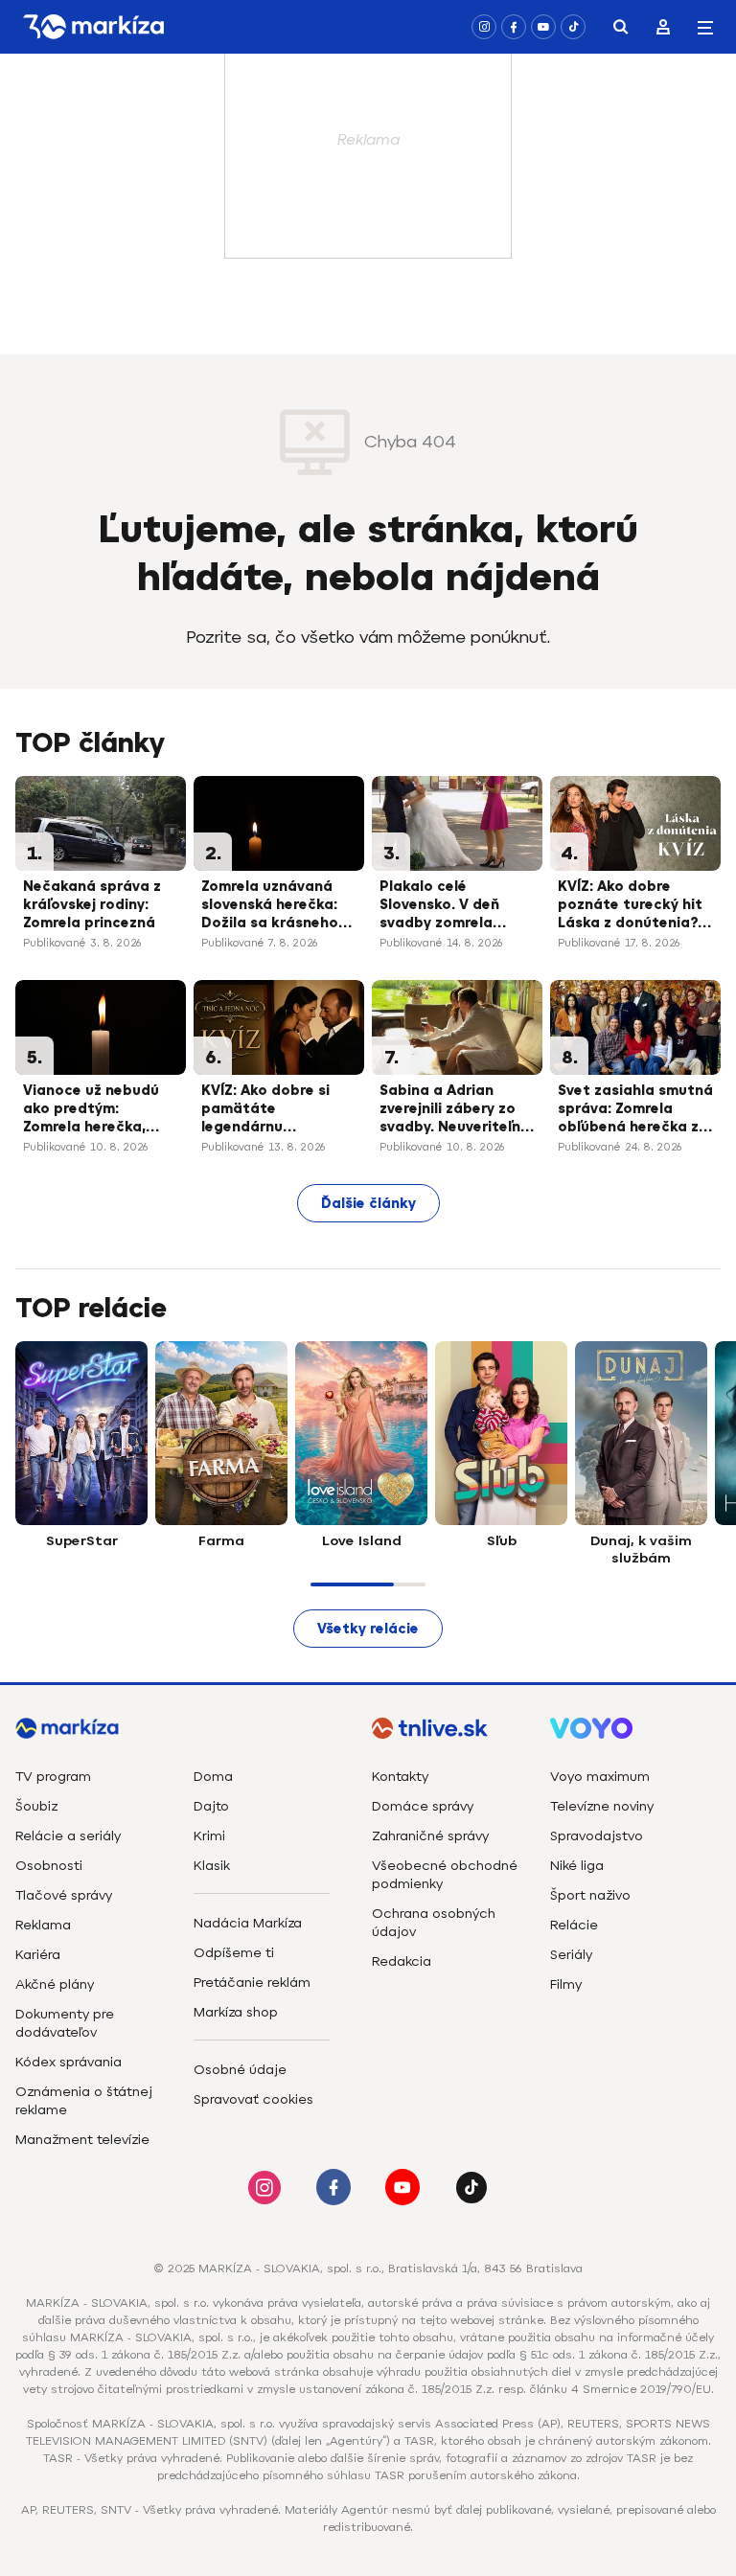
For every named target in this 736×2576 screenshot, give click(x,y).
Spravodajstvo (597, 1836)
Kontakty (400, 1777)
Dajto (211, 1806)
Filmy (566, 1984)
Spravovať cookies (253, 2099)
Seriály (571, 1955)
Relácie (574, 1925)
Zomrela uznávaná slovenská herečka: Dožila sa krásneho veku (270, 906)
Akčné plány (55, 1984)
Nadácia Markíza (248, 1923)
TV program (53, 1777)
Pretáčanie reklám (252, 1983)
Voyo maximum (600, 1777)
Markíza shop (236, 2012)
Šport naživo (590, 1895)
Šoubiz (36, 1806)
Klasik (212, 1866)
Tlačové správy (64, 1895)
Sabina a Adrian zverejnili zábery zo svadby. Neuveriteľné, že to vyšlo (456, 1110)
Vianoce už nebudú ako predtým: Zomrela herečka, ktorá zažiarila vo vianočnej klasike (91, 1110)
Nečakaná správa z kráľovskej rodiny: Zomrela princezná (92, 905)
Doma (213, 1777)
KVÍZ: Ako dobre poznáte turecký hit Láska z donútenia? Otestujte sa (630, 906)
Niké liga (577, 1866)
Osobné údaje (240, 2070)
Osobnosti (49, 1866)
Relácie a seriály (68, 1836)
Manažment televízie (82, 2140)
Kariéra (38, 1955)
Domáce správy (423, 1806)
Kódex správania (69, 2062)
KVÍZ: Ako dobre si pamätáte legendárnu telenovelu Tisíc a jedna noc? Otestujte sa (278, 1110)
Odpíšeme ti (234, 1953)
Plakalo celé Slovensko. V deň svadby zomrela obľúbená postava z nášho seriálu (452, 906)
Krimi (209, 1836)
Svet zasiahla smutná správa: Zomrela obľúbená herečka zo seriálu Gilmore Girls (635, 1110)
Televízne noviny (602, 1806)
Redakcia (402, 1961)
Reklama (43, 1925)
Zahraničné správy (430, 1836)
